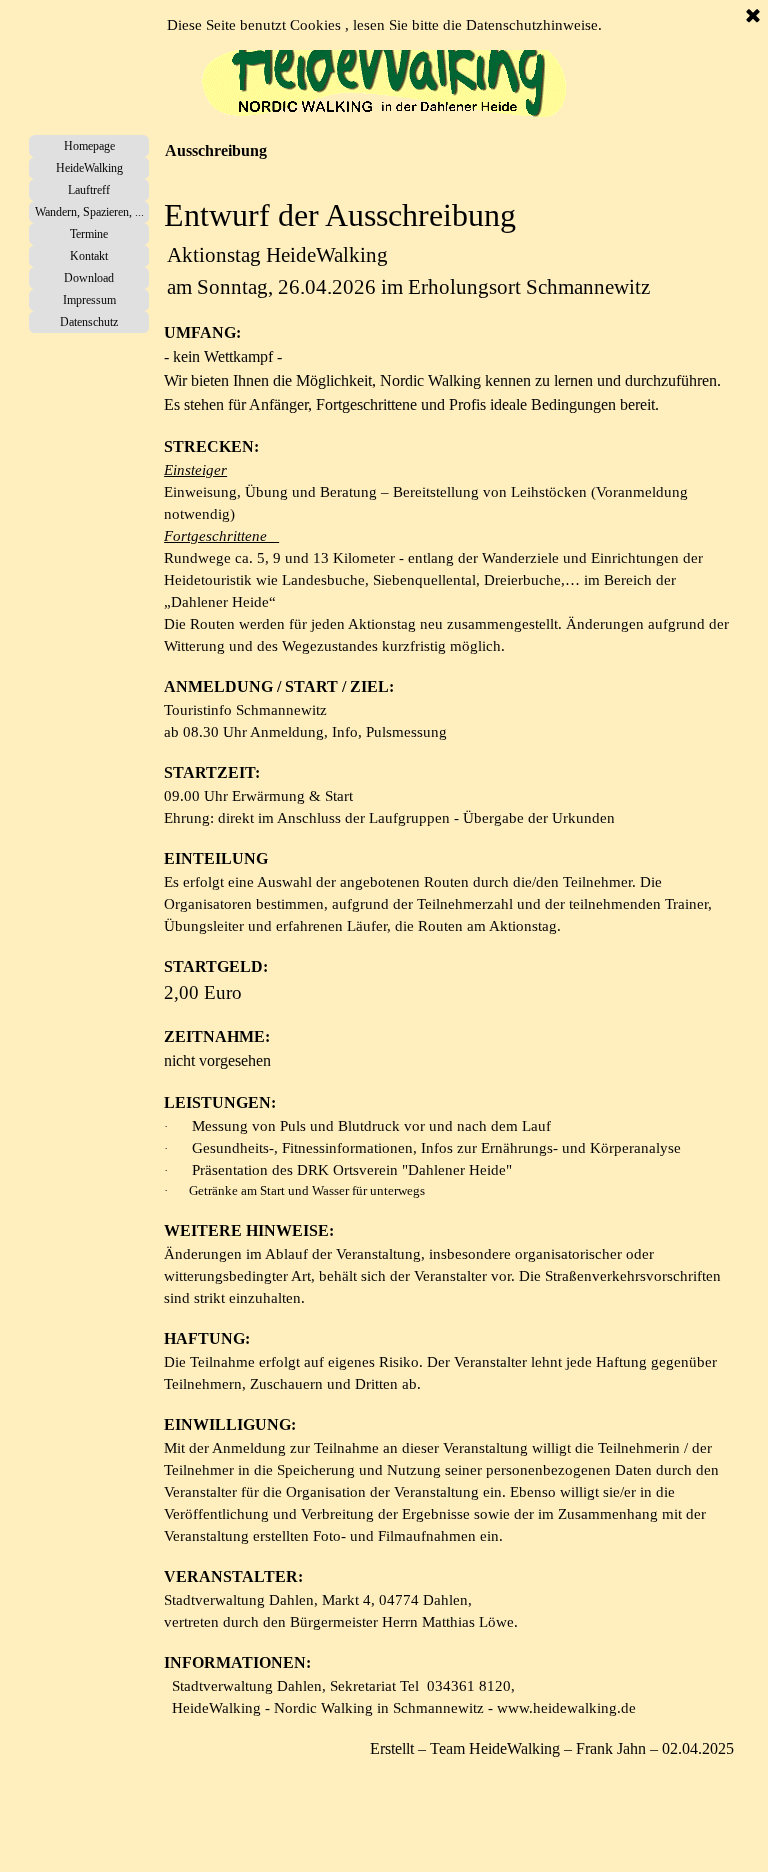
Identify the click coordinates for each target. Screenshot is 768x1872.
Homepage (89, 146)
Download (89, 278)
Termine (89, 234)
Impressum (89, 300)
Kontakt (89, 256)
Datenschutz (89, 322)
